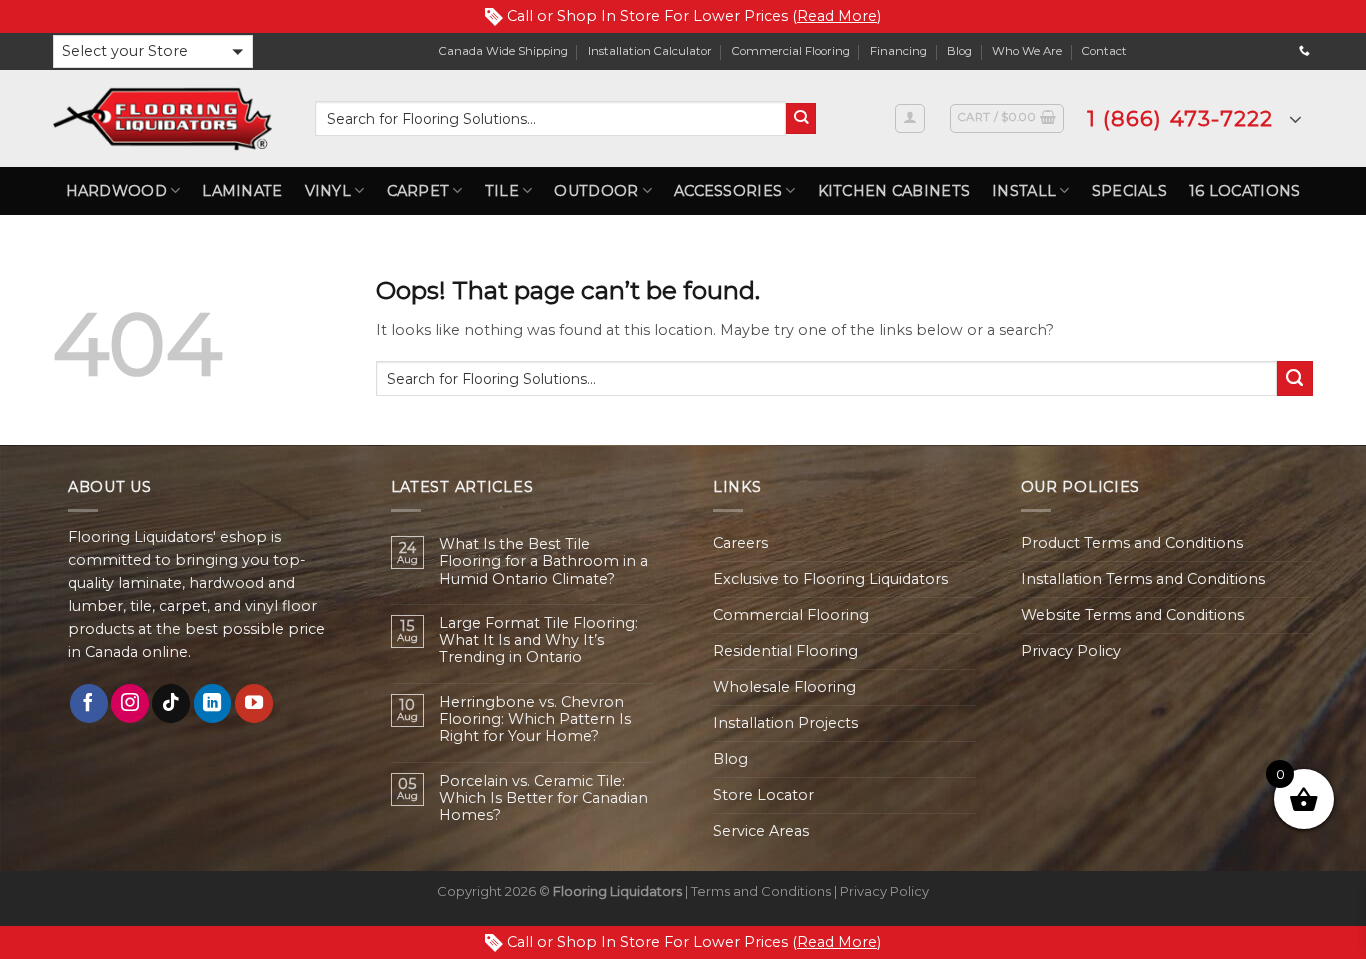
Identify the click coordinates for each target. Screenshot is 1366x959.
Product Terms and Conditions (1132, 543)
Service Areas (761, 831)
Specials (1129, 191)
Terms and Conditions (761, 891)
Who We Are (1027, 51)
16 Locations (1244, 191)
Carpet (418, 191)
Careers (740, 543)
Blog (959, 51)
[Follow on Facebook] (89, 703)
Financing (898, 51)
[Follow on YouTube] (254, 703)
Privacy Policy (1071, 651)
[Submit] (801, 118)
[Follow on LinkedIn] (213, 703)
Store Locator (763, 795)
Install (1024, 191)
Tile (502, 191)
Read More (837, 16)
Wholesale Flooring (784, 687)
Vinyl (328, 191)
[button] (153, 51)
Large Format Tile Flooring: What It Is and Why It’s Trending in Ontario (538, 641)
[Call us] (1304, 51)
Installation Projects (785, 723)
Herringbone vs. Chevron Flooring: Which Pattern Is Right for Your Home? (535, 720)
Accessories (728, 191)
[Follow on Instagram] (130, 703)
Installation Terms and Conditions (1143, 579)
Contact (1104, 51)
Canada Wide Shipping (503, 51)
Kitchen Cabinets (894, 191)
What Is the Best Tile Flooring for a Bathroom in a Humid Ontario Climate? (543, 562)
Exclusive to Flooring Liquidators (830, 579)
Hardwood (116, 191)
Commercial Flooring (791, 51)
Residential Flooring (785, 651)
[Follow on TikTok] (171, 703)
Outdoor (596, 191)
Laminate (242, 191)
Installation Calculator (650, 51)
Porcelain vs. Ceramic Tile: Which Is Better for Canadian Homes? (543, 799)
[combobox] (550, 118)
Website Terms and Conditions (1132, 615)
